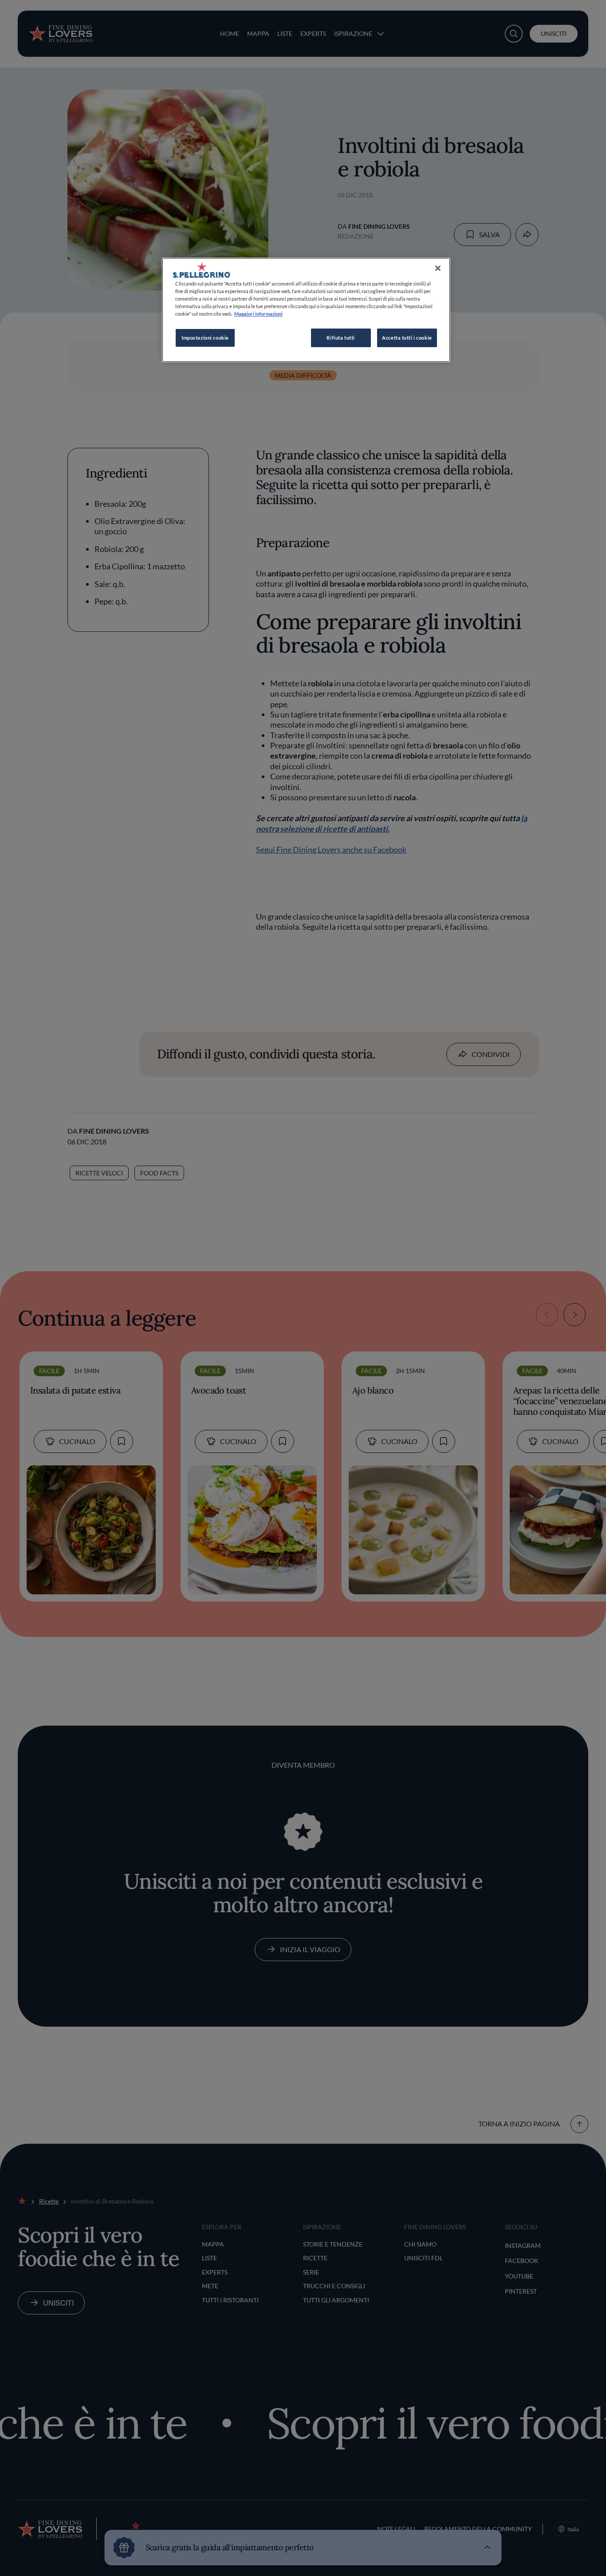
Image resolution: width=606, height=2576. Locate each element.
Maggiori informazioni (258, 314)
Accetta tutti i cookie (407, 338)
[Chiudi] (438, 268)
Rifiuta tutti (340, 338)
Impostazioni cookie (205, 338)
